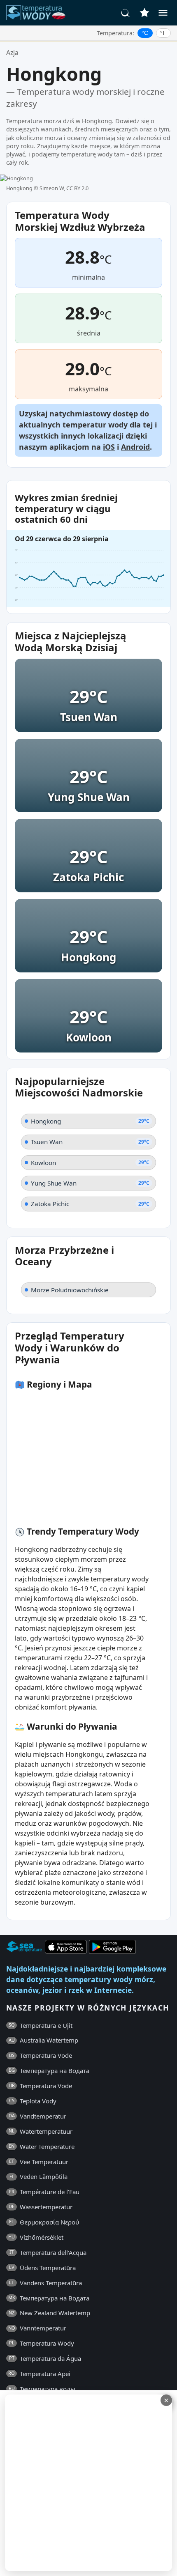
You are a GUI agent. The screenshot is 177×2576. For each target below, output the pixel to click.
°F (163, 33)
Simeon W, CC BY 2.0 (64, 188)
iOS (109, 447)
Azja (12, 53)
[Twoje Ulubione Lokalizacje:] (144, 13)
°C (145, 33)
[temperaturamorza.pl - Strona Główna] (38, 13)
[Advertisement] (88, 2483)
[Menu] (163, 13)
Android (135, 447)
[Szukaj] (126, 13)
